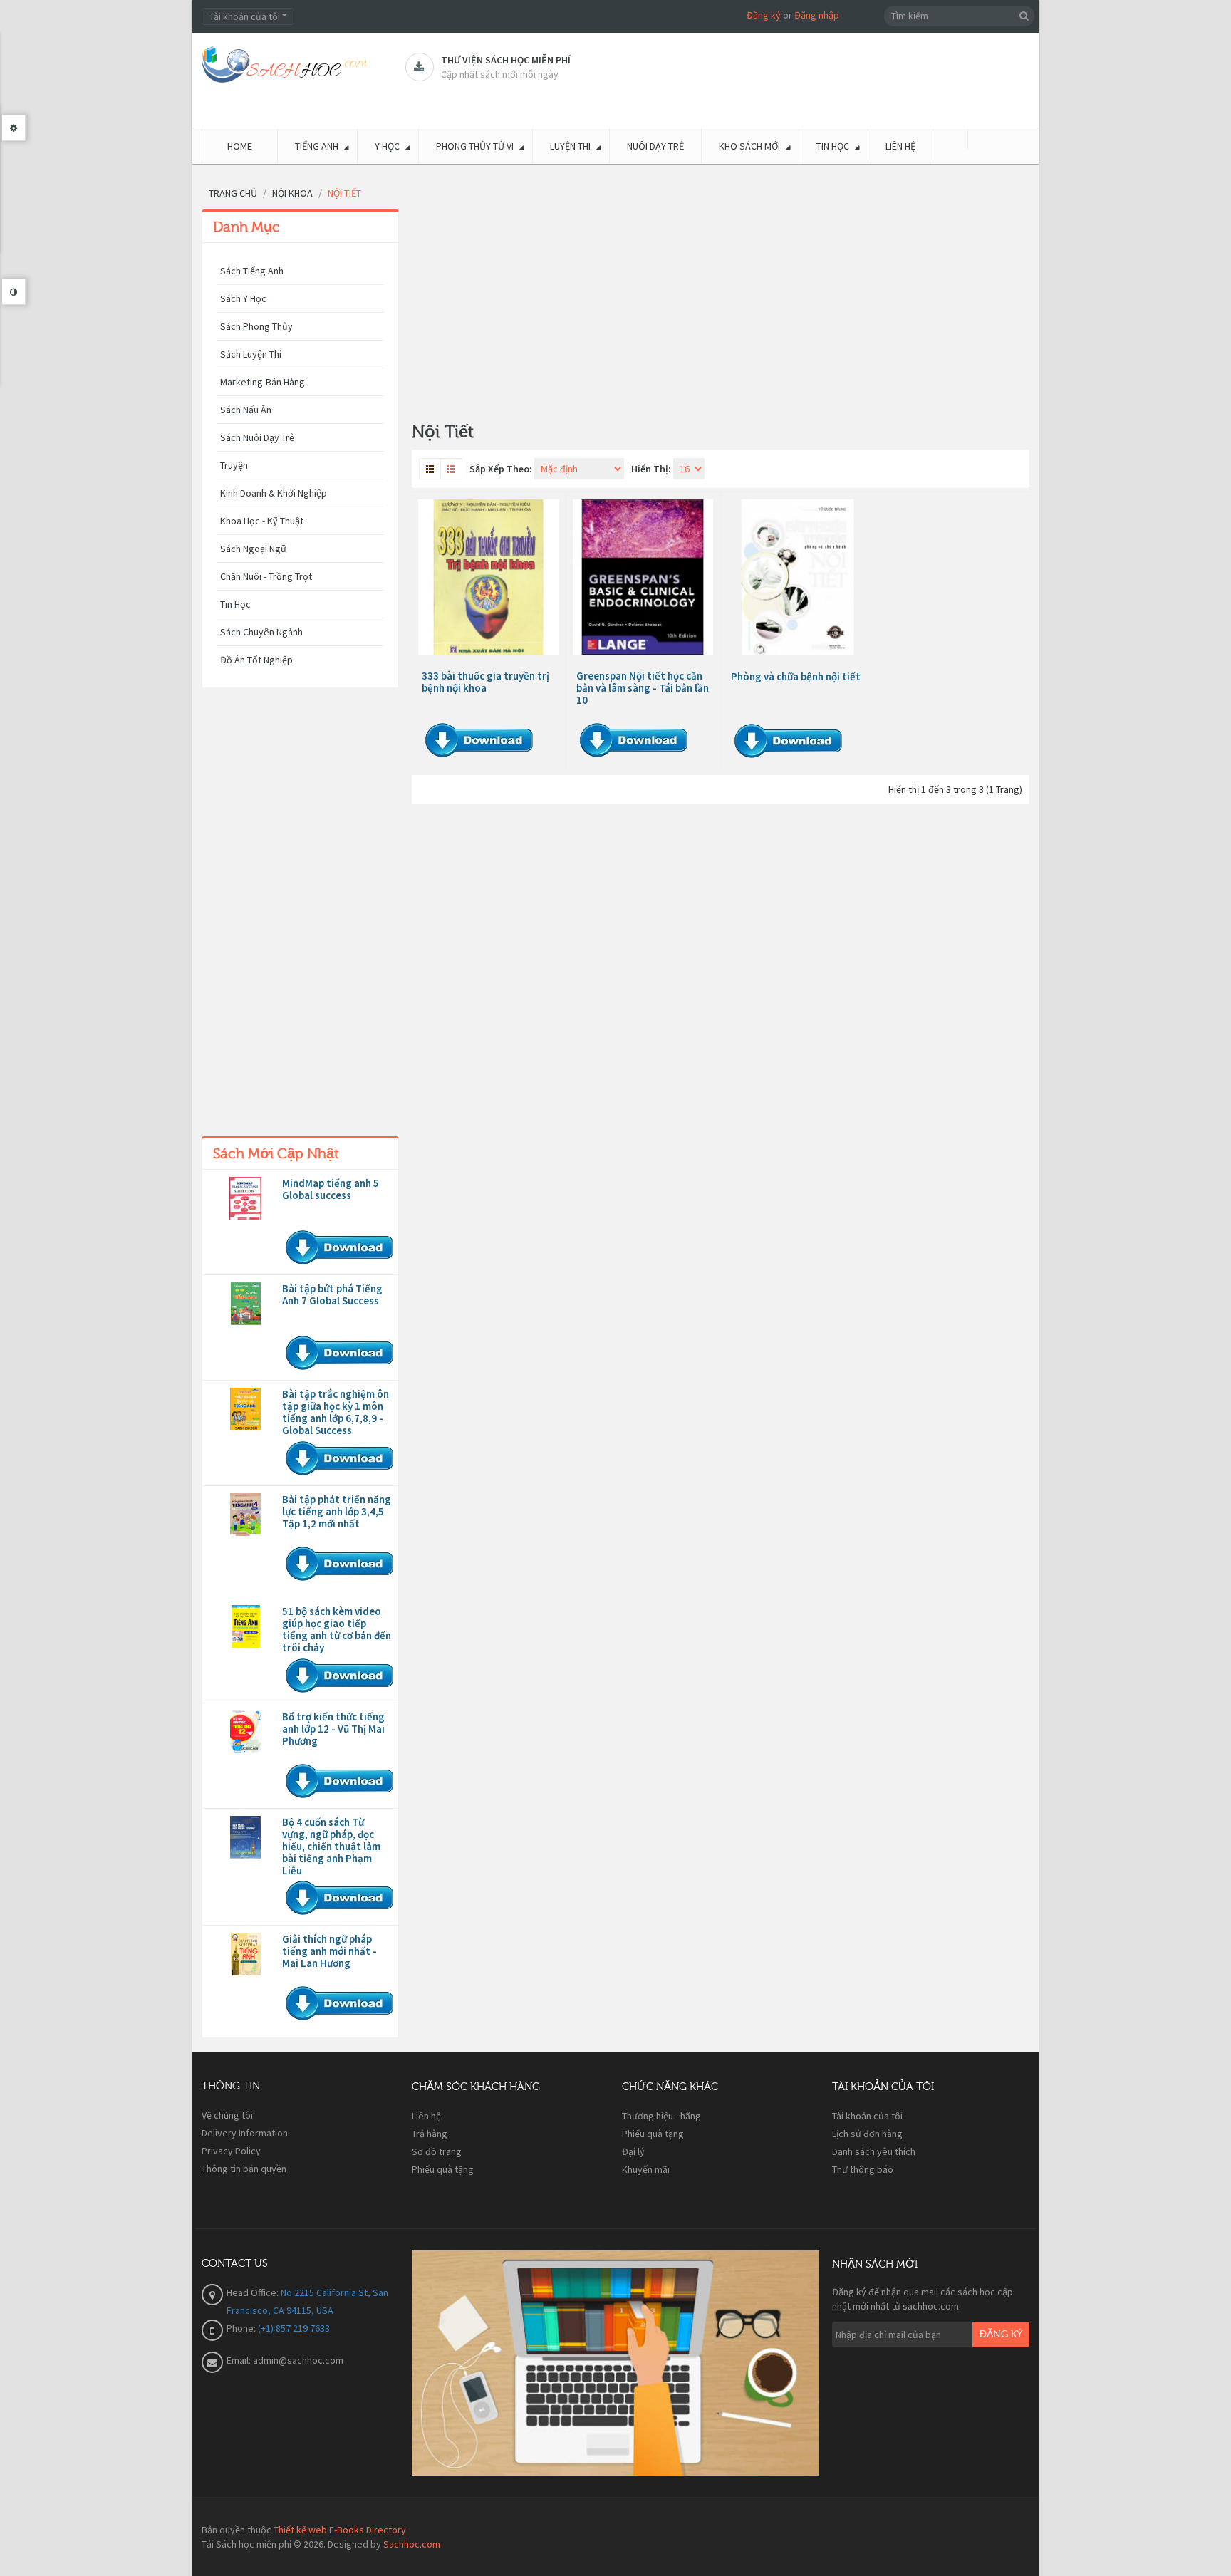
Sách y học (243, 298)
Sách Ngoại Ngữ (253, 549)
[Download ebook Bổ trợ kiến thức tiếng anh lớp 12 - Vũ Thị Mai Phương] (246, 1732)
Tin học (235, 604)
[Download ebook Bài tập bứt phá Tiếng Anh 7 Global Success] (246, 1304)
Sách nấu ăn (246, 410)
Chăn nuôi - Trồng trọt (266, 576)
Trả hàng (430, 2134)
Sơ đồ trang (437, 2151)
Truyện (234, 465)
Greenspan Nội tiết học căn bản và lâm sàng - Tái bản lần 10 (643, 688)
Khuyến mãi (646, 2169)
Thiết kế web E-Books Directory (340, 2530)
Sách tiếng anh (252, 271)
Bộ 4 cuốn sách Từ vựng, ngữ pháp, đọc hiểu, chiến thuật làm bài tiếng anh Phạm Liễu (331, 1846)
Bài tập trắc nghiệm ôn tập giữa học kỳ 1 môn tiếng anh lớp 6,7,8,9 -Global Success (336, 1412)
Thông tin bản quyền (244, 2169)
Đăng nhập (817, 15)
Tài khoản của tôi (867, 2116)
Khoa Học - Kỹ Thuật (262, 521)
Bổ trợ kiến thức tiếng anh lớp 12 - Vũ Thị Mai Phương (333, 1729)
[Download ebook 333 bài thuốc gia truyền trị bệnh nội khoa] (489, 577)
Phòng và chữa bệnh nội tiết (796, 676)
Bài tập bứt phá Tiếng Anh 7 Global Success (332, 1294)
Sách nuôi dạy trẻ (257, 437)
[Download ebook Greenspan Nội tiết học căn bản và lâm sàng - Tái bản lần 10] (643, 577)
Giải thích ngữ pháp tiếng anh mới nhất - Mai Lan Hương (329, 1951)
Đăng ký (764, 15)
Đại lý (633, 2151)
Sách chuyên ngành (261, 632)
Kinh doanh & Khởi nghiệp (274, 493)
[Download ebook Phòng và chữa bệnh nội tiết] (798, 578)
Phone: (242, 2328)
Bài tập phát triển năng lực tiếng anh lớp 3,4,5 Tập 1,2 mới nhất (337, 1511)
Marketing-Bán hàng (263, 382)
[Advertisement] (300, 915)
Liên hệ (426, 2116)
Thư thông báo (863, 2169)
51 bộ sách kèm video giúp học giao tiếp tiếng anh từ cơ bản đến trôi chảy (337, 1629)
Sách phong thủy (256, 326)
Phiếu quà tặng (443, 2169)
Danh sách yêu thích (874, 2151)
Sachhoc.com (412, 2544)
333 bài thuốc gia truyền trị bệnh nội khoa (485, 682)
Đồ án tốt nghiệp (256, 660)
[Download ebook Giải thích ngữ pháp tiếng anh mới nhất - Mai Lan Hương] (246, 1954)
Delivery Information (245, 2133)
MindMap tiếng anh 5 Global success (331, 1189)
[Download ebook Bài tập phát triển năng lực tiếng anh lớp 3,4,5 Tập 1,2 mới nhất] (246, 1515)
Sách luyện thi (251, 354)
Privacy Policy (231, 2151)
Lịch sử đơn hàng (867, 2134)
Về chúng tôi (227, 2115)
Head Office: (254, 2292)
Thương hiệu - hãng (661, 2116)
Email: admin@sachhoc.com (285, 2360)
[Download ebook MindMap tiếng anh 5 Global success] (246, 1198)
